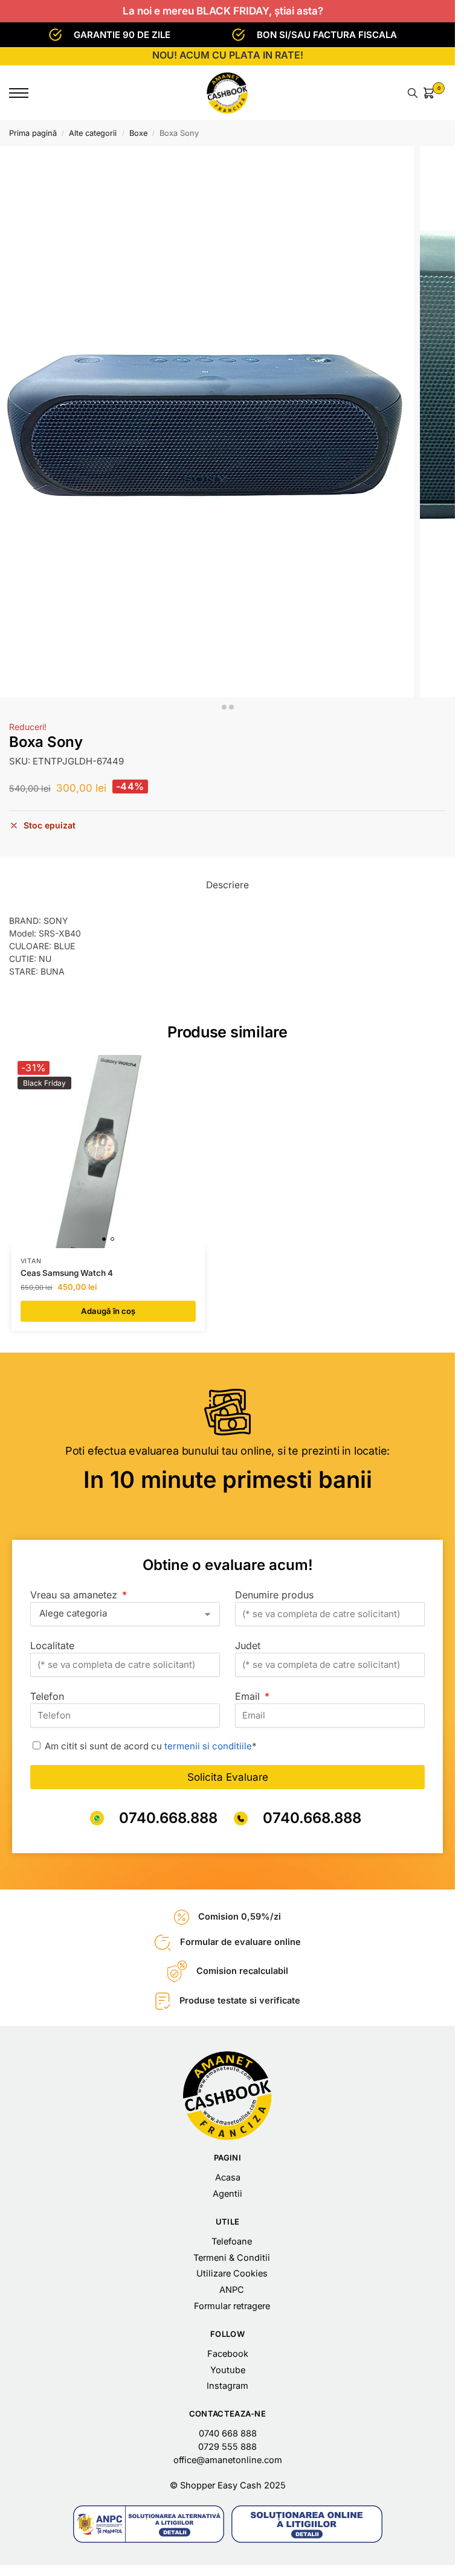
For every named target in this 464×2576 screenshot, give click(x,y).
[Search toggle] (413, 93)
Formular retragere (232, 2306)
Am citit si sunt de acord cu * (151, 1746)
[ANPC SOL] (307, 2524)
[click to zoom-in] (207, 422)
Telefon (47, 1696)
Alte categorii (93, 133)
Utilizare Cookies (232, 2273)
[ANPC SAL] (149, 2524)
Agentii (227, 2194)
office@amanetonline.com (228, 2460)
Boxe (138, 133)
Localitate (52, 1645)
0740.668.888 (168, 1818)
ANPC (232, 2290)
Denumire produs (274, 1595)
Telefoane (232, 2241)
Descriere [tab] (227, 885)
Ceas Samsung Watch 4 (67, 1273)
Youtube (228, 2370)
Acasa (228, 2177)
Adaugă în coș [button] (108, 1311)
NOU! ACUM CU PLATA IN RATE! (228, 55)
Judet (248, 1645)
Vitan (31, 1261)
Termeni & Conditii (232, 2258)
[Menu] (27, 93)
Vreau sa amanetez (75, 1595)
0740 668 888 (228, 2433)
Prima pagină (33, 133)
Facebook (228, 2354)
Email (249, 1696)
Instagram (227, 2386)
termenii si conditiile (208, 1746)
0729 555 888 (227, 2447)
